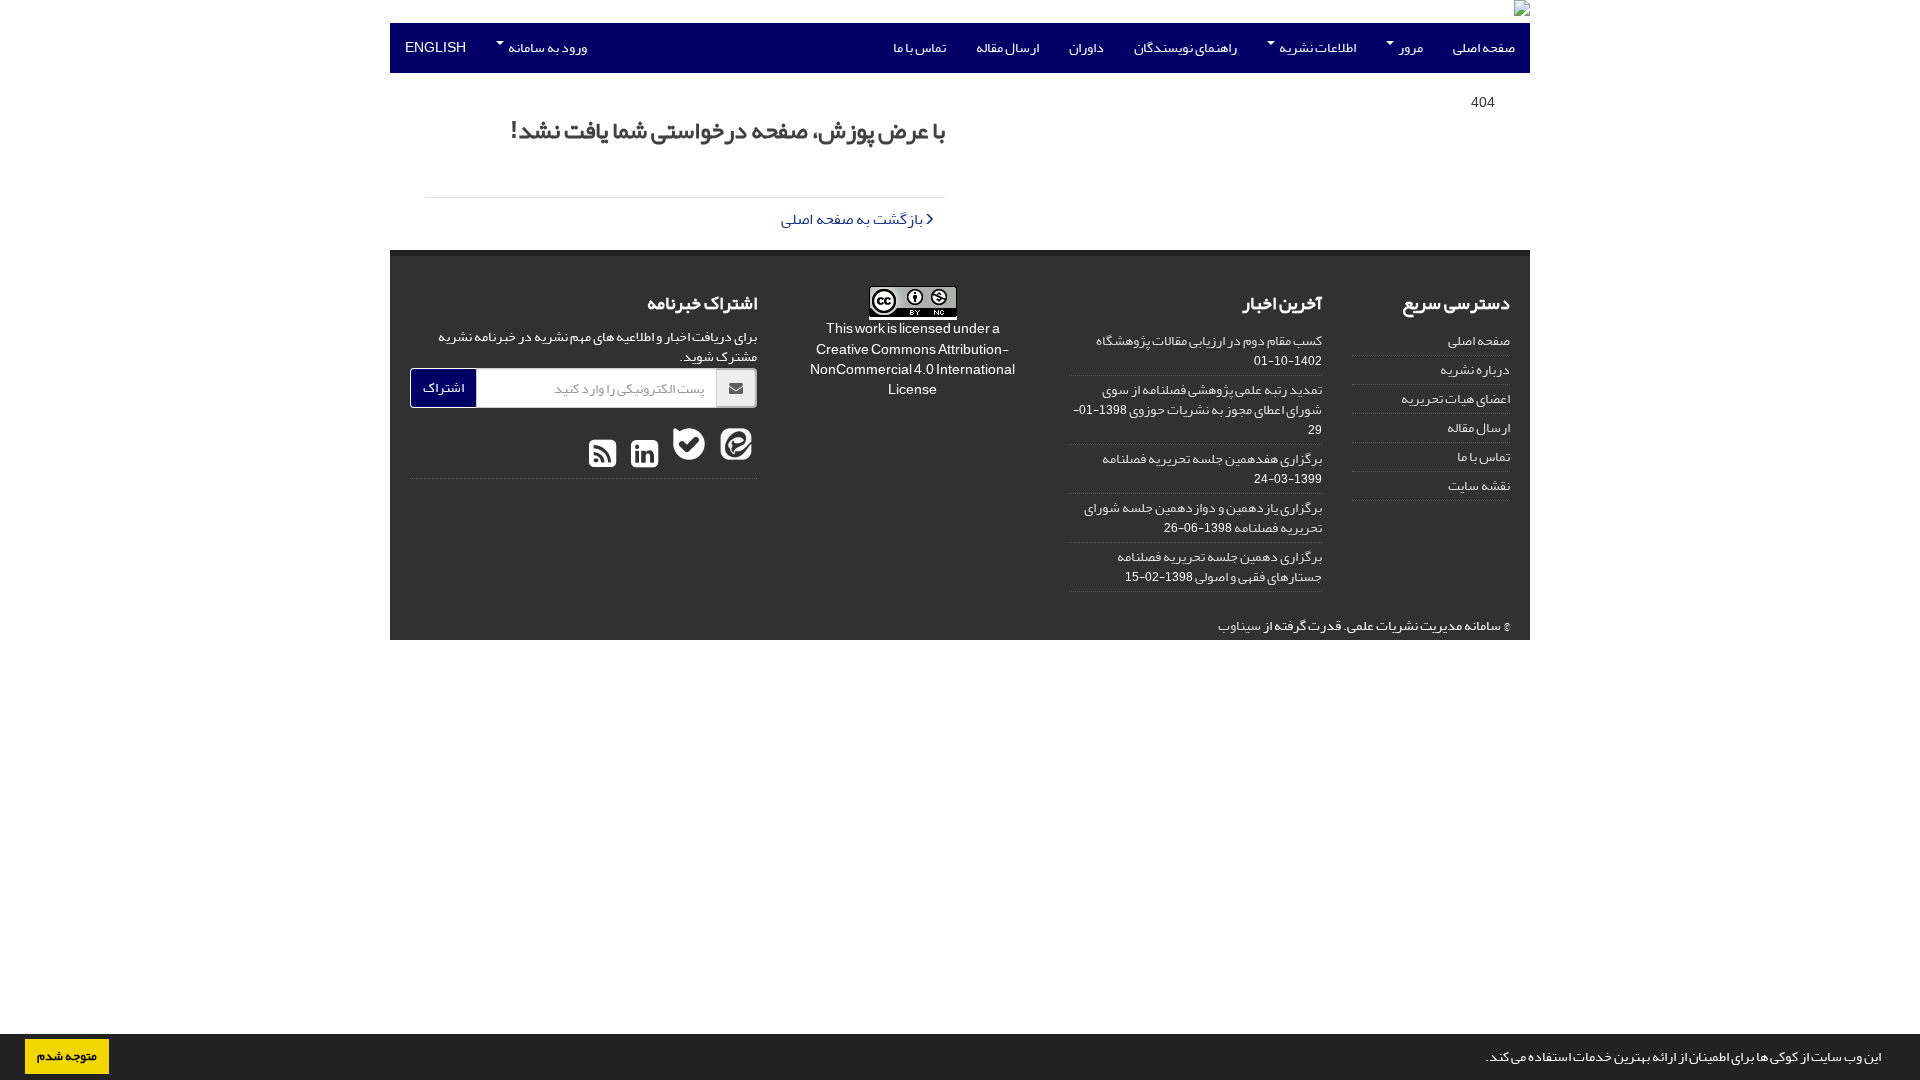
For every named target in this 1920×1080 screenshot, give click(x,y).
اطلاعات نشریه (1316, 47)
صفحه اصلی (1484, 47)
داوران (1086, 47)
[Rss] (602, 455)
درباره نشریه (1475, 369)
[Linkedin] (642, 455)
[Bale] (686, 455)
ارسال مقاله (1007, 47)
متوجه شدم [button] (67, 1056)
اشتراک (443, 387)
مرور (1409, 47)
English (435, 47)
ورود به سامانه (546, 47)
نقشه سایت (1479, 485)
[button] (1480, 1059)
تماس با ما (919, 47)
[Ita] (733, 455)
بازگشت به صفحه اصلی (852, 219)
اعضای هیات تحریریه (1455, 398)
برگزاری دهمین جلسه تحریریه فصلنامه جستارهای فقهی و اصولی (1219, 566)
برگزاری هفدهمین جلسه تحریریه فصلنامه (1212, 458)
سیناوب (1239, 625)
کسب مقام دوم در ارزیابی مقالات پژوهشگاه (1209, 340)
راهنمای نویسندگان (1185, 47)
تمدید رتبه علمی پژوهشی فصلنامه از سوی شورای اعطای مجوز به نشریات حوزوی (1212, 399)
